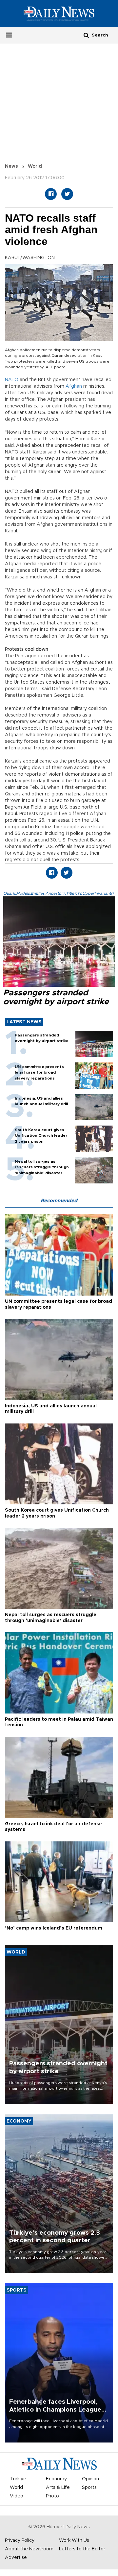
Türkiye (18, 2479)
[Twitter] (67, 194)
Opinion (90, 2479)
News (11, 166)
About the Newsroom (29, 2549)
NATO (12, 380)
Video (17, 2496)
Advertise (16, 2558)
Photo (52, 2496)
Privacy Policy (20, 2540)
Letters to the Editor (82, 2549)
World (35, 166)
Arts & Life (58, 2488)
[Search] (86, 35)
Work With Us (74, 2540)
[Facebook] (51, 194)
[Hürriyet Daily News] (59, 13)
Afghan (74, 386)
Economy (56, 2479)
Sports (89, 2488)
